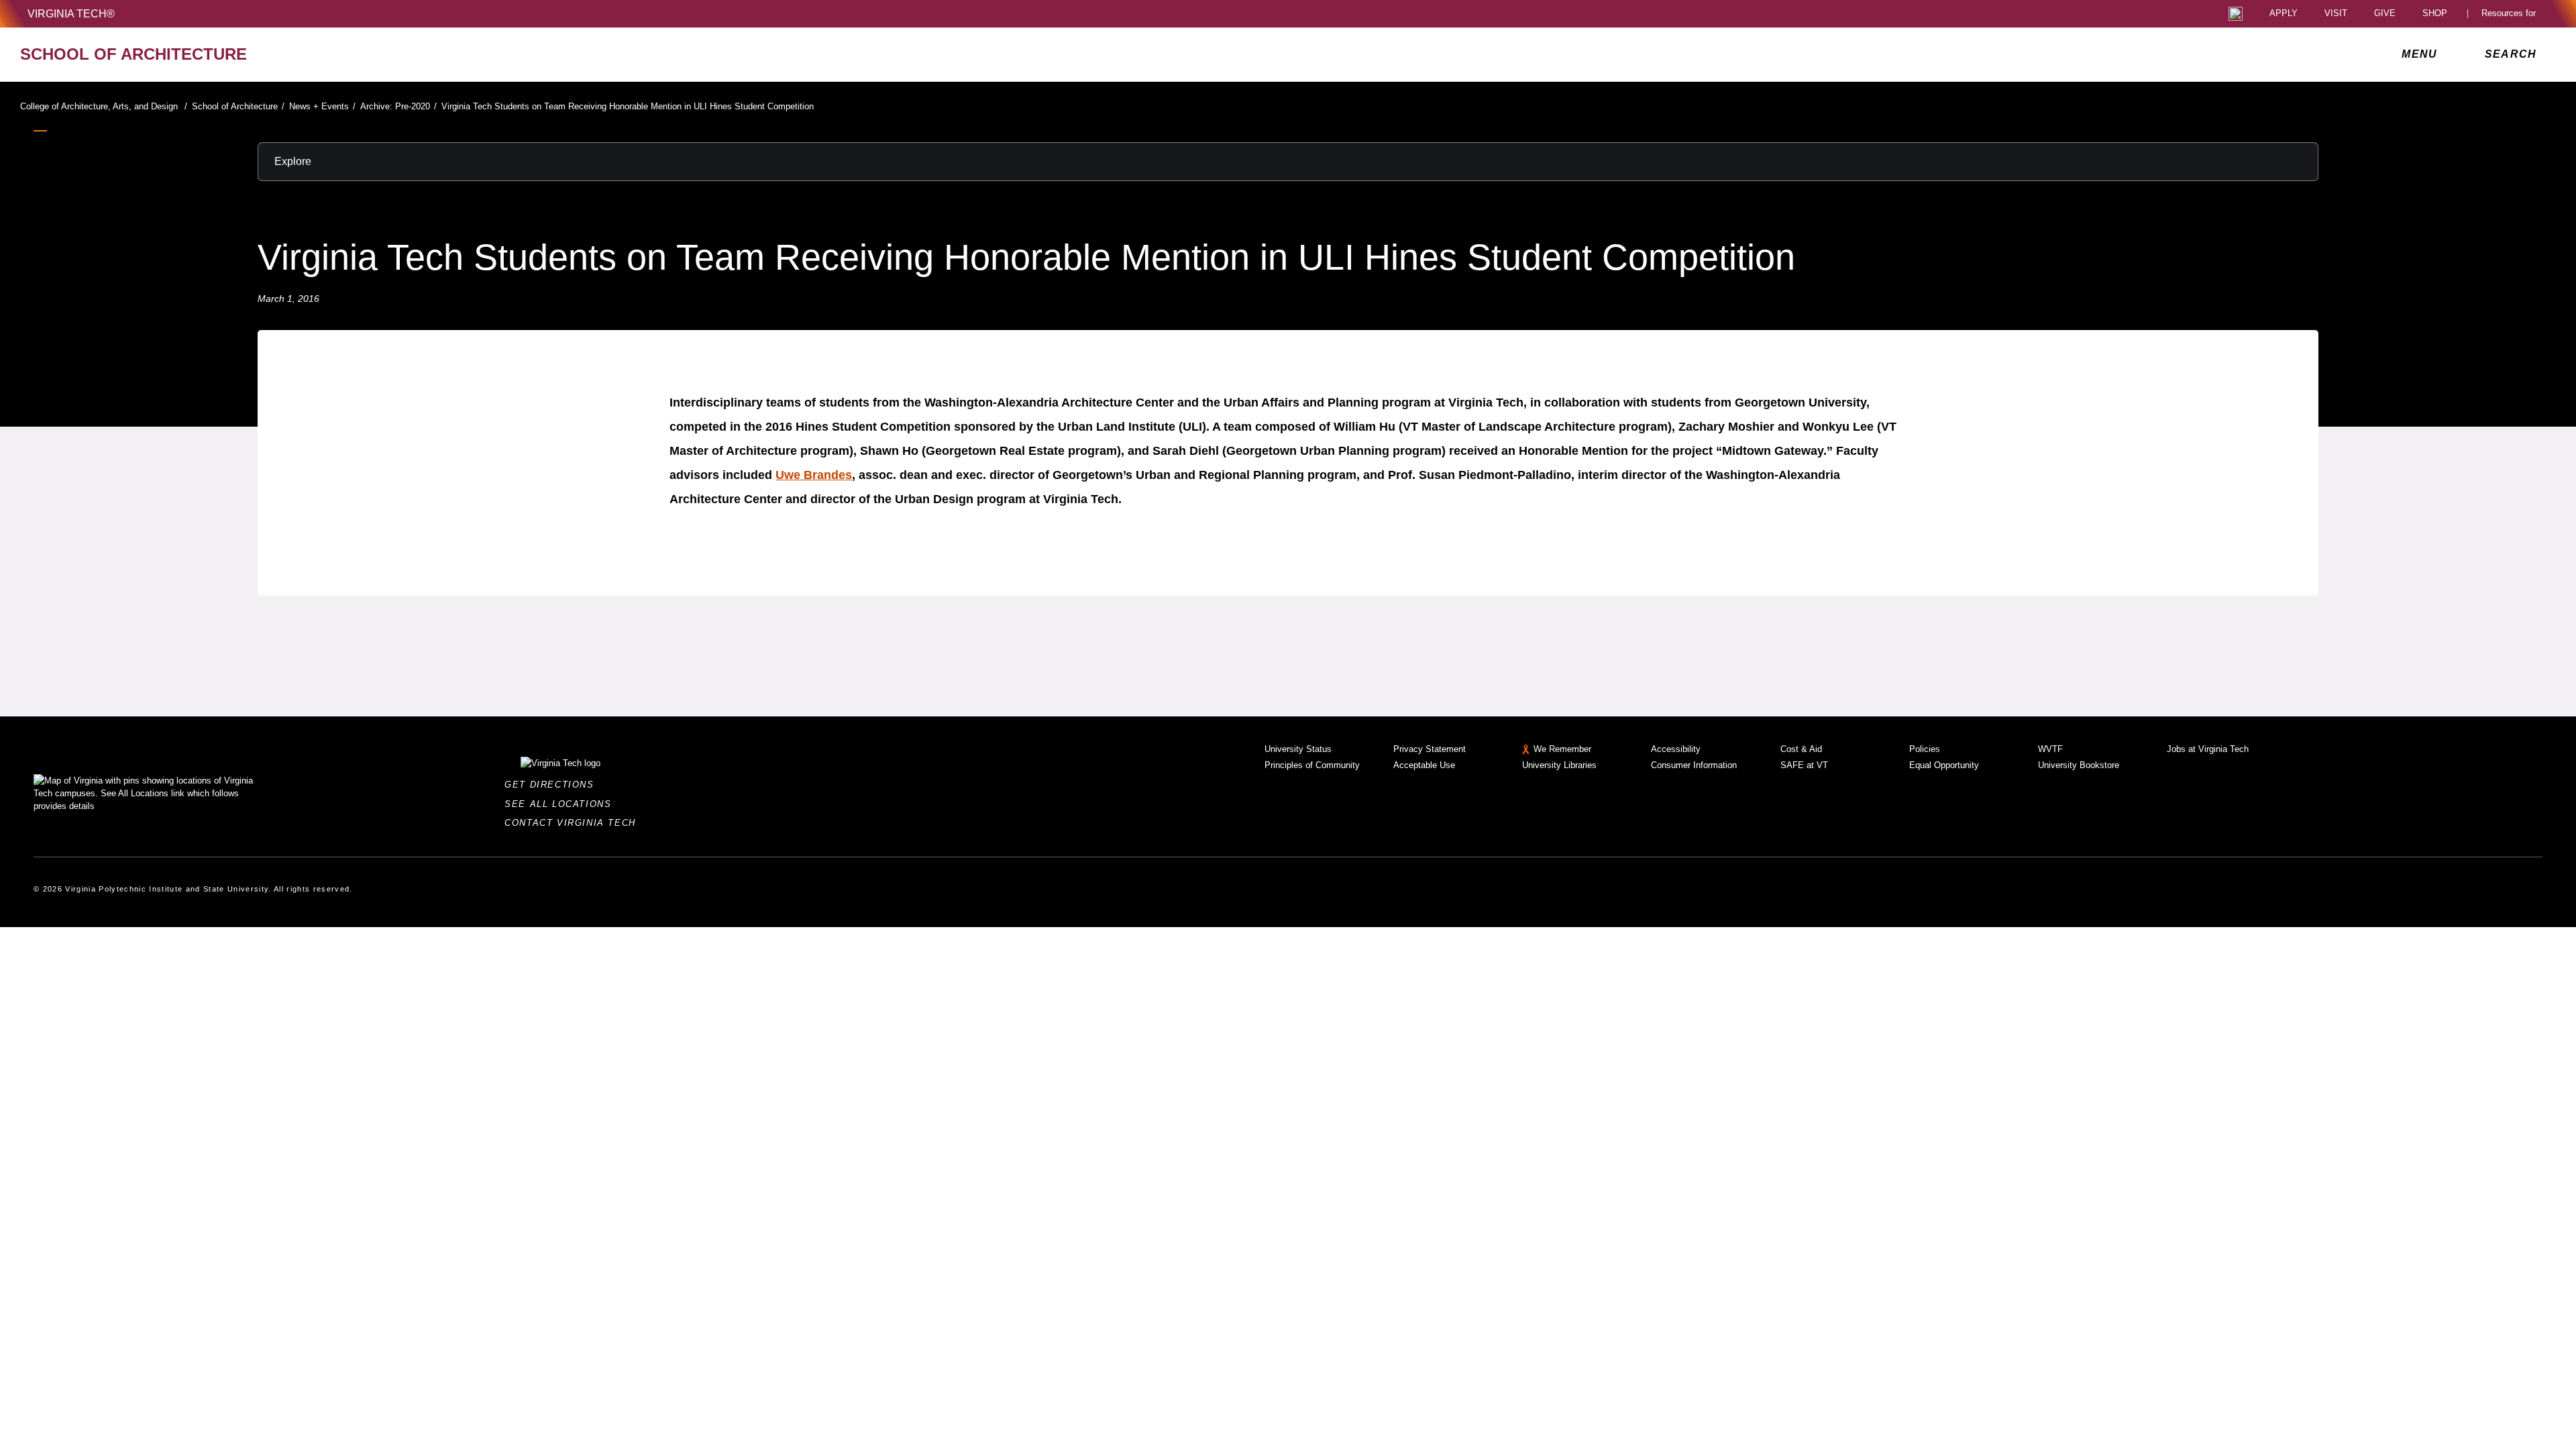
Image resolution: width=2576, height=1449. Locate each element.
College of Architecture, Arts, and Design (104, 106)
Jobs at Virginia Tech (2208, 749)
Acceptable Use (1424, 765)
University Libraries (1559, 765)
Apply (2284, 14)
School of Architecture (238, 106)
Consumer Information (1694, 765)
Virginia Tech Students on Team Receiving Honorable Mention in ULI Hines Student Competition (628, 106)
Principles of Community (1312, 765)
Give (2385, 14)
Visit (2336, 14)
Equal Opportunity (1944, 765)
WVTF (2050, 749)
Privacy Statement (1430, 749)
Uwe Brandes (814, 475)
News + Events (322, 106)
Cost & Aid (1801, 749)
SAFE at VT (1804, 765)
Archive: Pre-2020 (398, 106)
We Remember (1562, 749)
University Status (1298, 749)
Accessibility (1676, 749)
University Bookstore (2079, 765)
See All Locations (561, 804)
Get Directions (553, 785)
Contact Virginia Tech (574, 823)
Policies (1925, 749)
